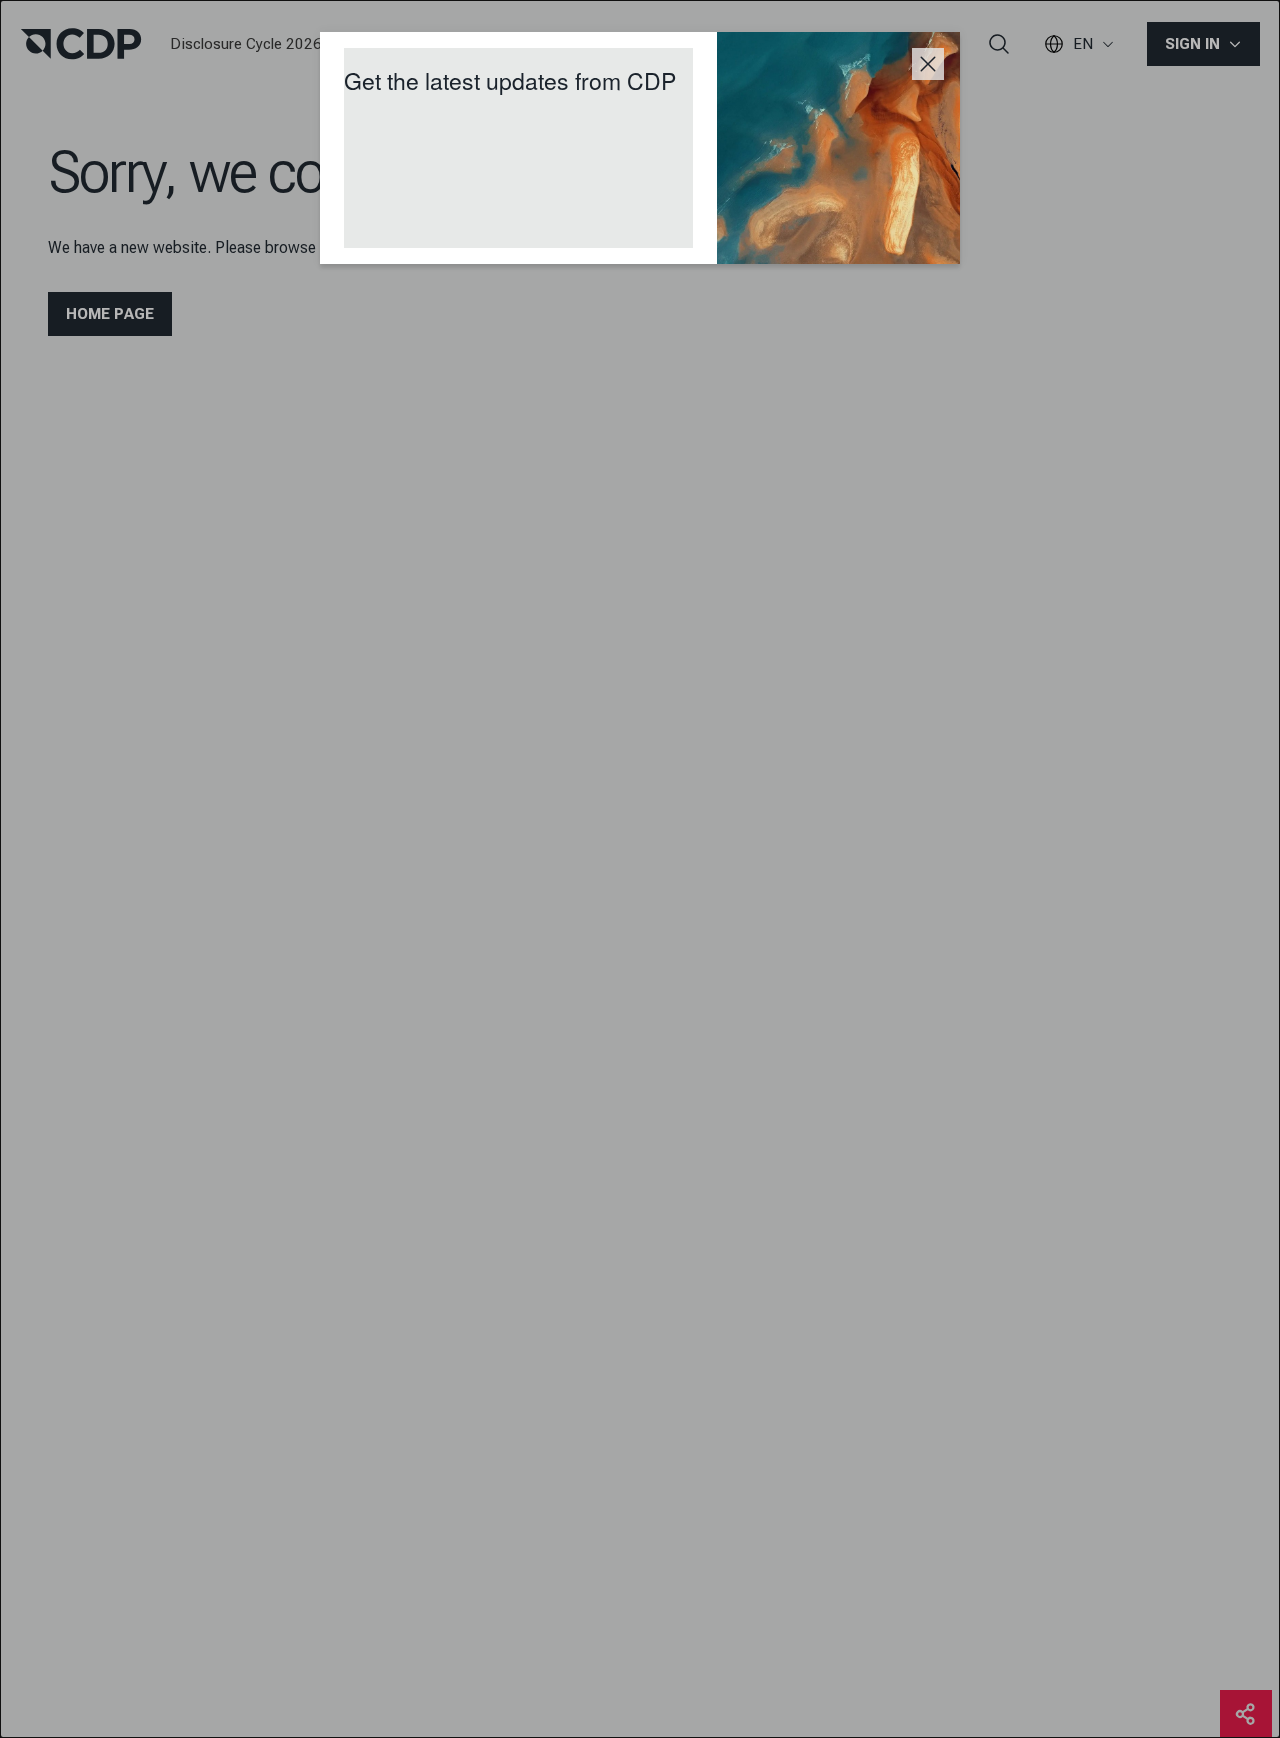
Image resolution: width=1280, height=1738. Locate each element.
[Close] (928, 64)
